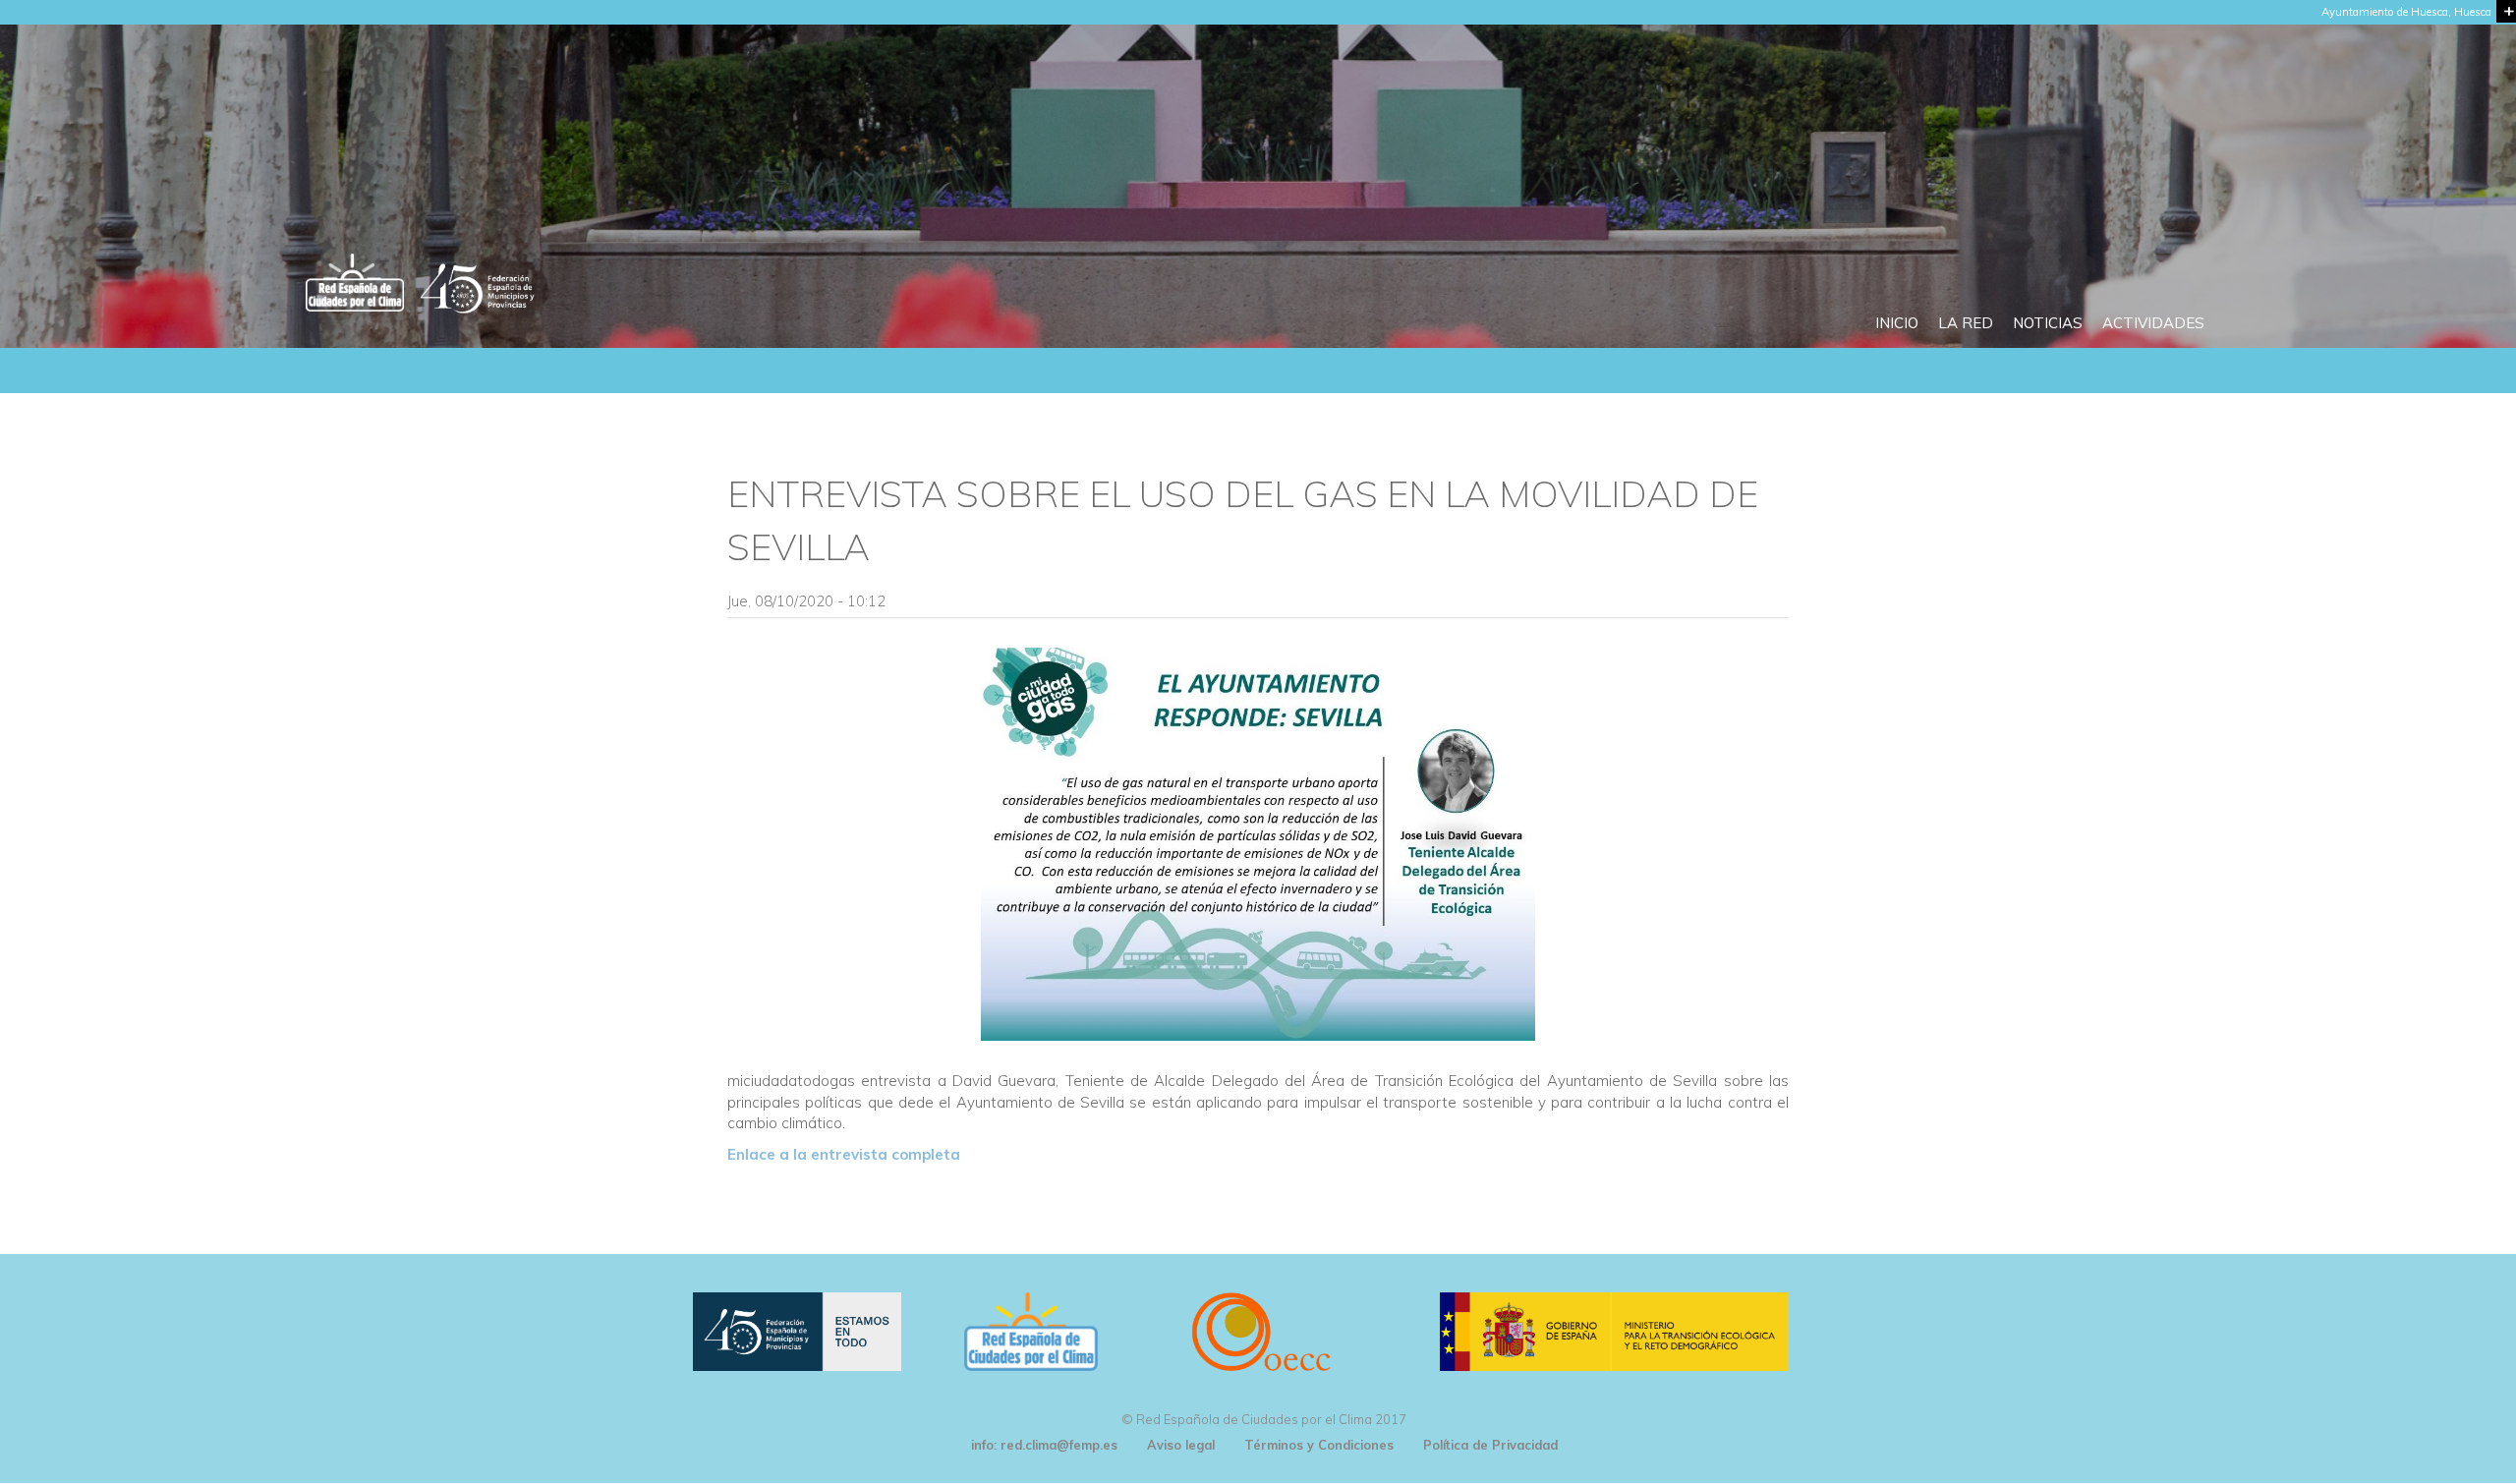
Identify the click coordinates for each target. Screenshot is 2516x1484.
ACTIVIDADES (2153, 323)
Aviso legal (1181, 1445)
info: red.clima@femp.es (1044, 1445)
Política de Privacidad (1490, 1445)
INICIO (1897, 323)
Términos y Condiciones (1319, 1445)
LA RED (1966, 323)
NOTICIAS (2048, 323)
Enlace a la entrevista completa (844, 1154)
